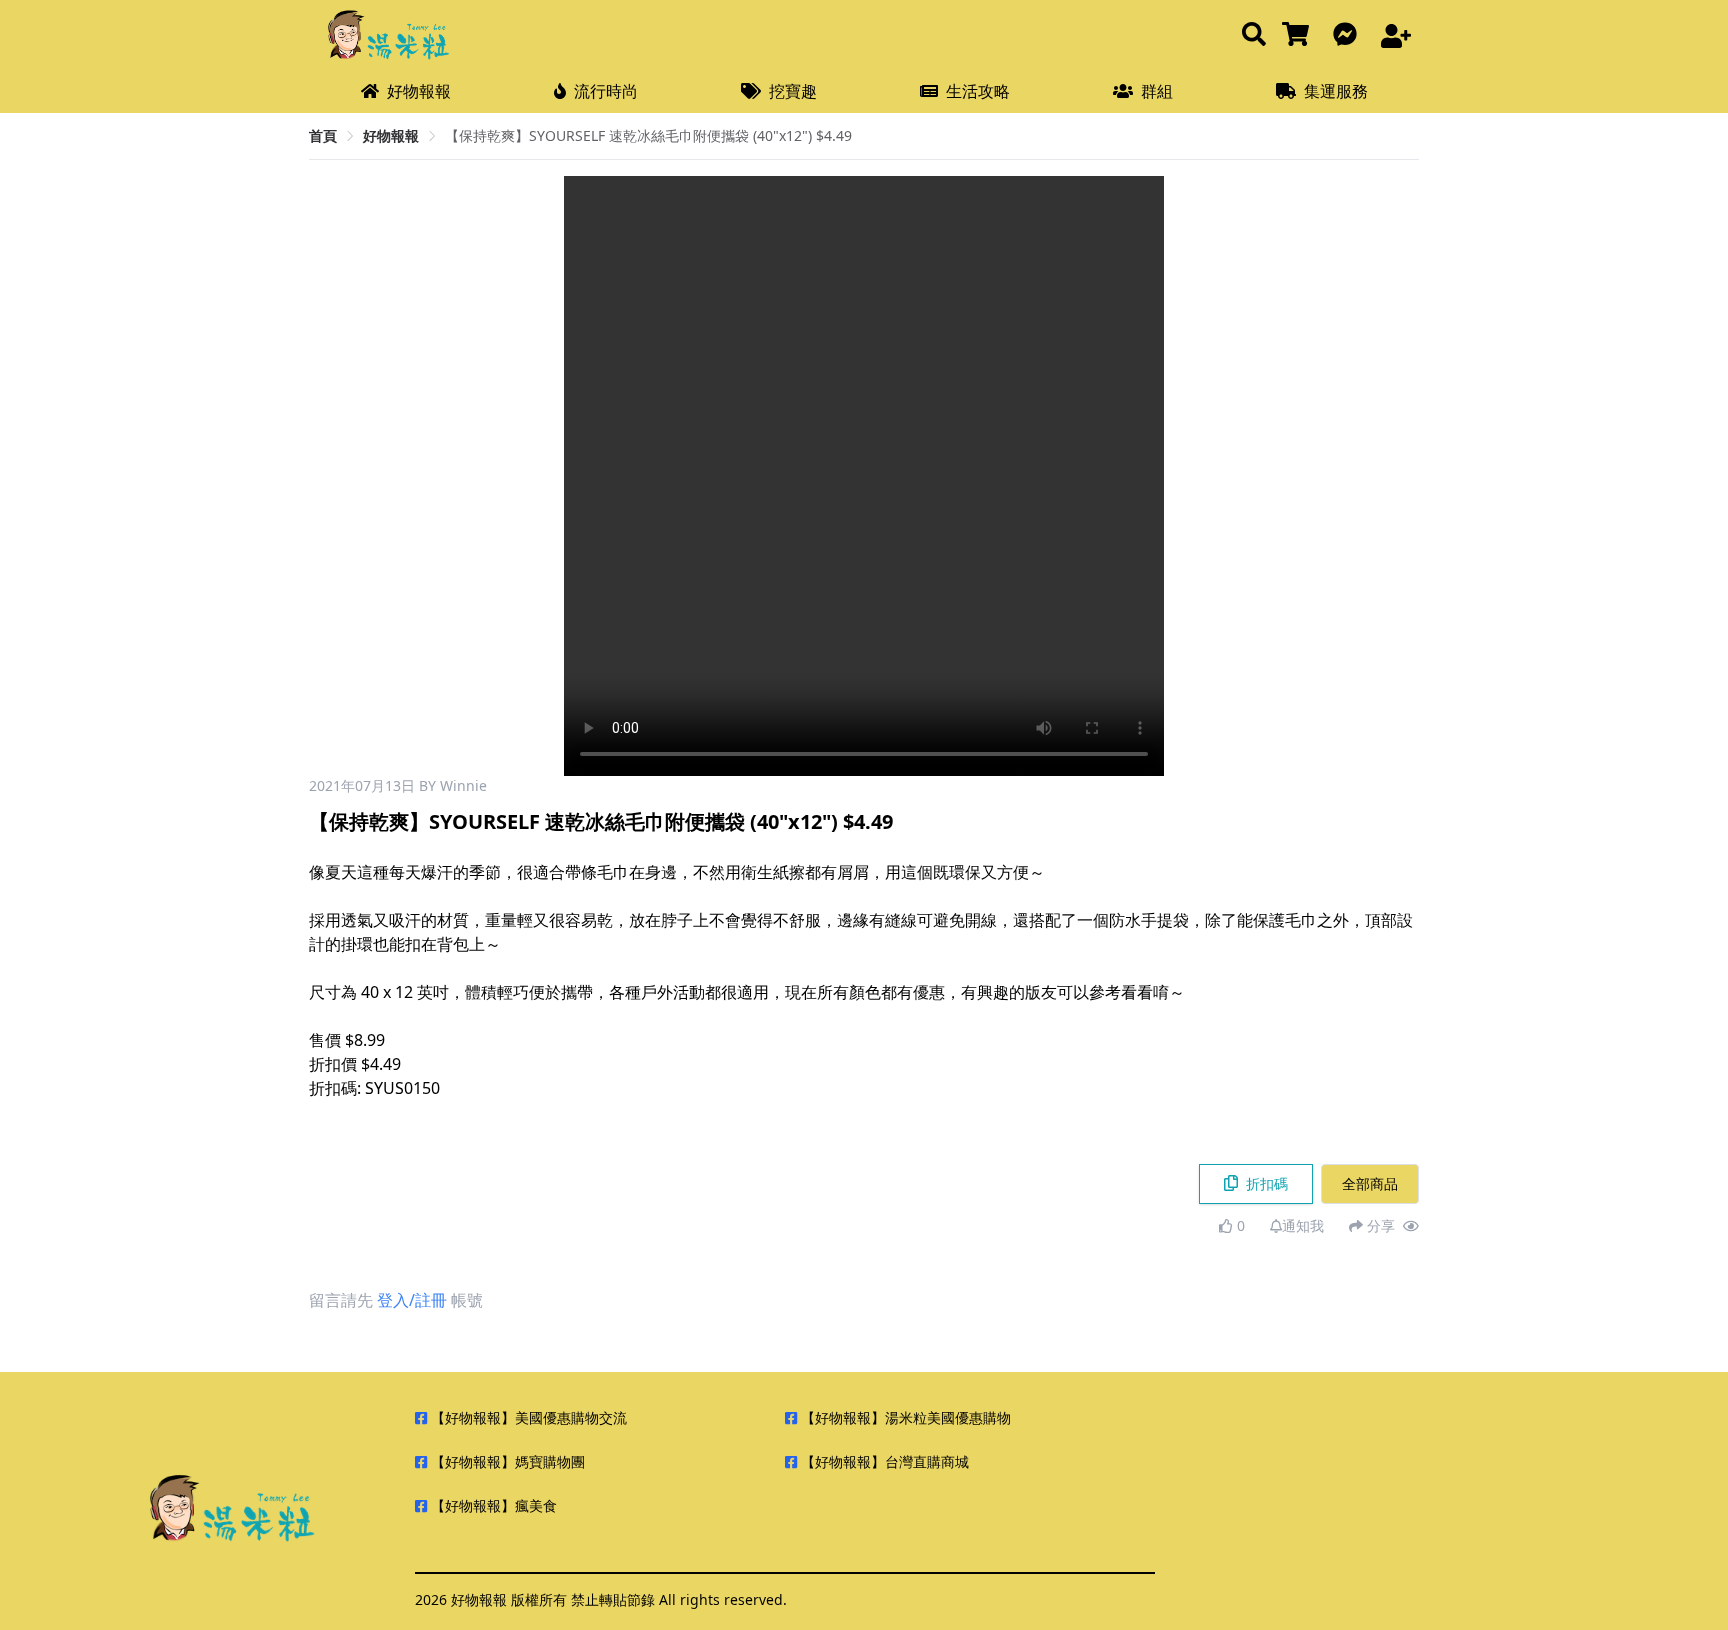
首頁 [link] (323, 135)
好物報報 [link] (391, 135)
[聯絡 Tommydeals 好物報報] (1349, 35)
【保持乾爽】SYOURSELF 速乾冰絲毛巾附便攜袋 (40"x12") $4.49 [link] (648, 135)
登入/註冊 (412, 1300)
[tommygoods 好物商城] (1299, 35)
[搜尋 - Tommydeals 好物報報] (1254, 35)
